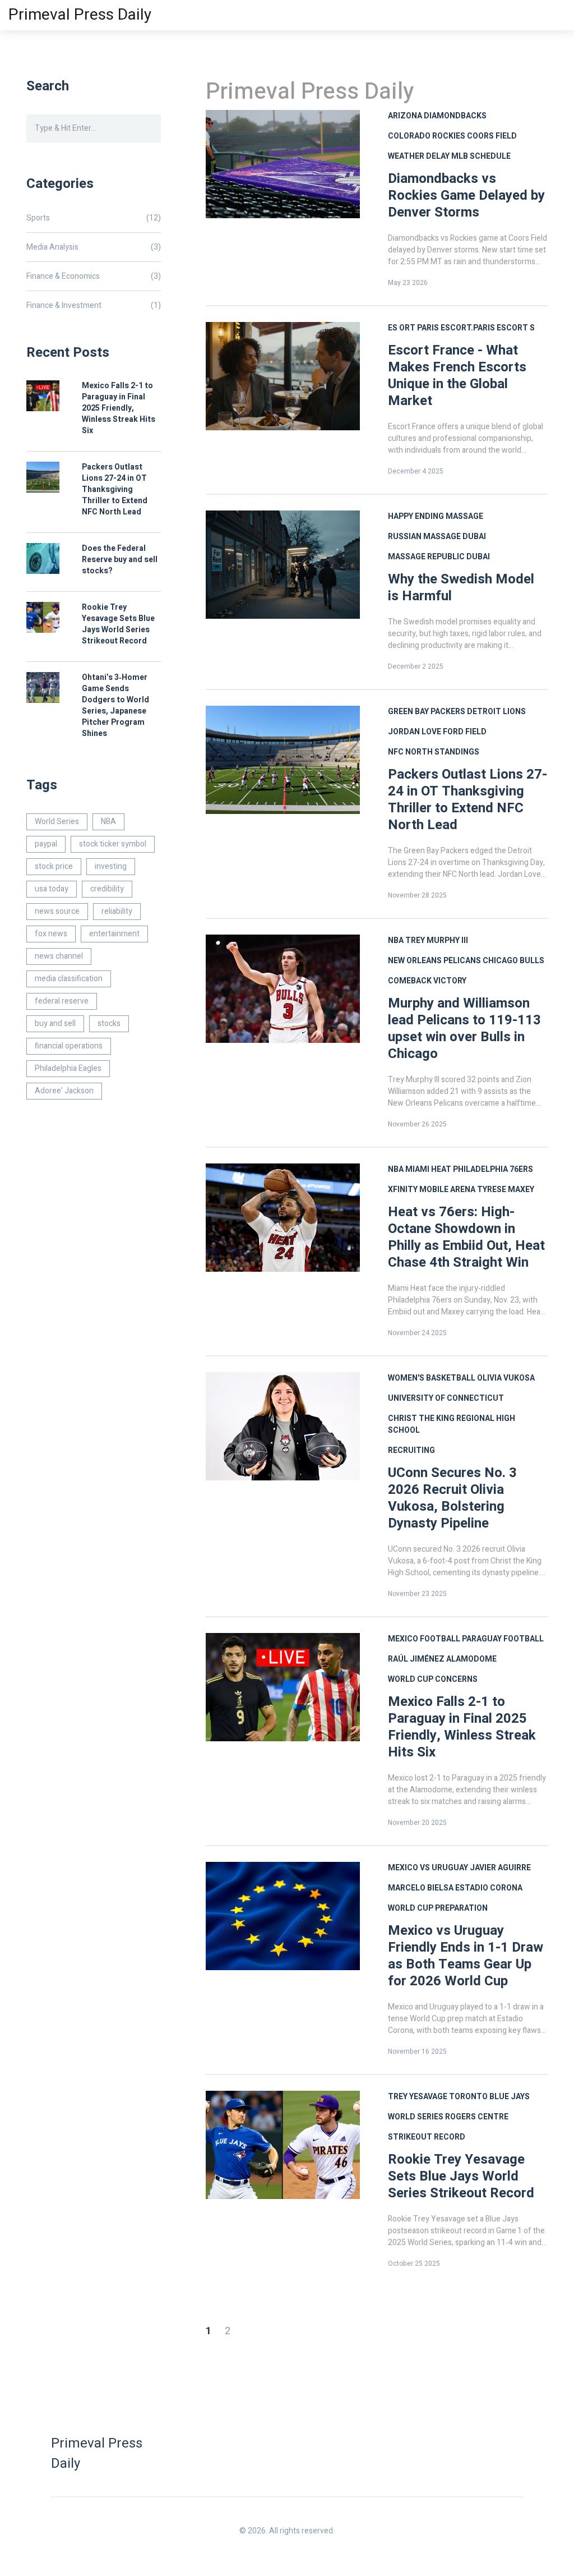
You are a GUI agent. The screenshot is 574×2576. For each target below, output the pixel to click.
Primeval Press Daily (80, 15)
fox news (51, 934)
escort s (516, 328)
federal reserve (62, 1001)
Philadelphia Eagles (68, 1068)
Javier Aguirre (500, 1868)
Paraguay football (503, 1639)
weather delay (419, 156)
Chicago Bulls (513, 961)
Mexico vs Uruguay (428, 1868)
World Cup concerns (433, 1679)
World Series (416, 2117)
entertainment (114, 934)
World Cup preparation (438, 1908)
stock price (54, 866)
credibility (107, 889)
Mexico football (424, 1639)
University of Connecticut (446, 1398)
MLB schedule (481, 156)
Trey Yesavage (418, 2097)
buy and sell (55, 1024)
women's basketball (432, 1378)
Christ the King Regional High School (452, 1424)
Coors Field (492, 136)
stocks (109, 1024)
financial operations (69, 1046)
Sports (94, 218)
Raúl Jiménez (416, 1659)
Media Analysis (94, 247)
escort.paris (468, 328)
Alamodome (471, 1659)
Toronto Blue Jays (489, 2097)
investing (111, 866)
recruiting (411, 1450)
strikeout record (427, 2137)
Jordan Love (415, 732)
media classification (69, 979)
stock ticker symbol (113, 844)
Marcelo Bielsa (421, 1888)
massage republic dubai (439, 557)
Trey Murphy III (437, 940)
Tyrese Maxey (506, 1190)
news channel (59, 956)
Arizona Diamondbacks (437, 116)
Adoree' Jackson (64, 1091)
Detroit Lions (496, 712)
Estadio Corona (489, 1888)
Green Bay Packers (427, 712)
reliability (117, 911)
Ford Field (465, 732)
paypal (46, 844)
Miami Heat (428, 1169)
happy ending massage (436, 516)
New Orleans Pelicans (434, 961)
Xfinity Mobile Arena (432, 1190)
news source (57, 911)
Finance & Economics (94, 276)
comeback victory (427, 981)
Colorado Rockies (427, 136)
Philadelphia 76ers (493, 1169)
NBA (396, 940)
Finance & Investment (94, 305)
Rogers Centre (477, 2117)
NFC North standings (434, 752)
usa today (52, 889)
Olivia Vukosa (506, 1378)
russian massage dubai (437, 537)
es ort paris (413, 328)
